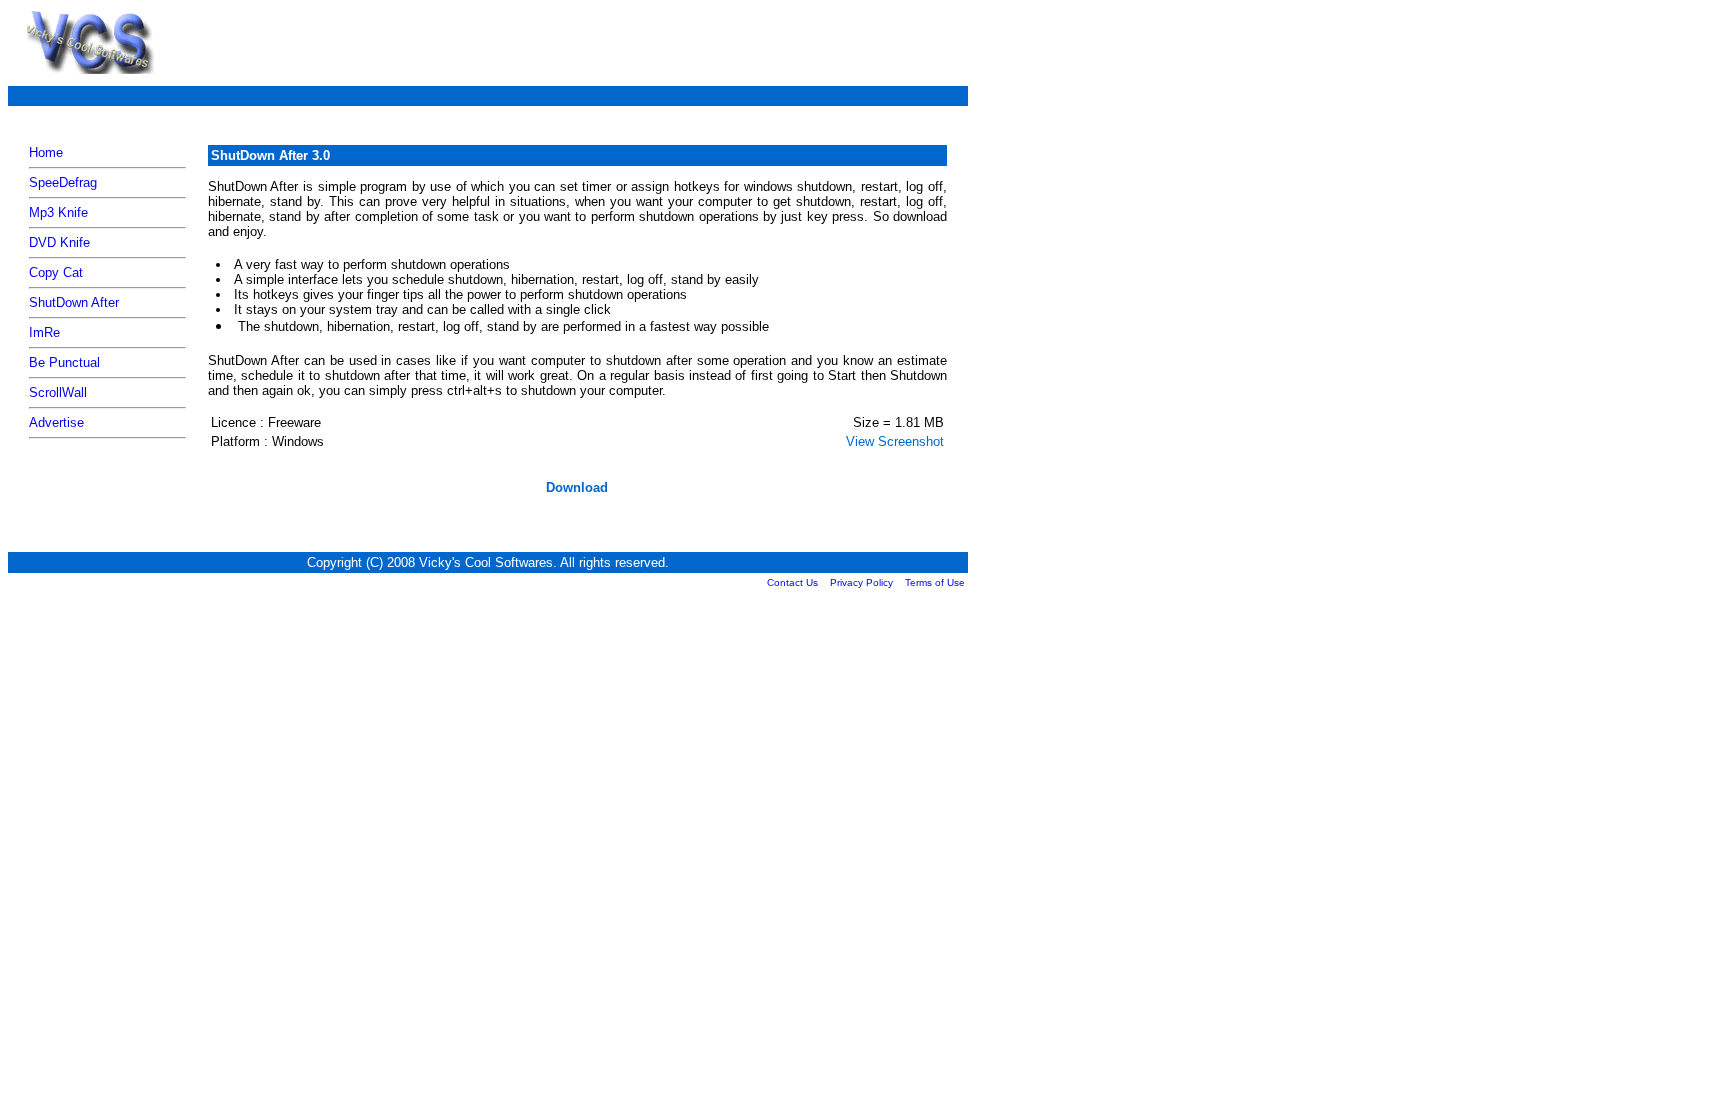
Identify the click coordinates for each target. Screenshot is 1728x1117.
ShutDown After (74, 302)
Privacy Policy (861, 582)
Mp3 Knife (58, 212)
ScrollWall (58, 392)
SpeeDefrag (63, 182)
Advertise (56, 422)
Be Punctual (64, 362)
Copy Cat (56, 272)
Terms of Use (935, 582)
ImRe (44, 332)
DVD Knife (59, 242)
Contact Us (792, 582)
